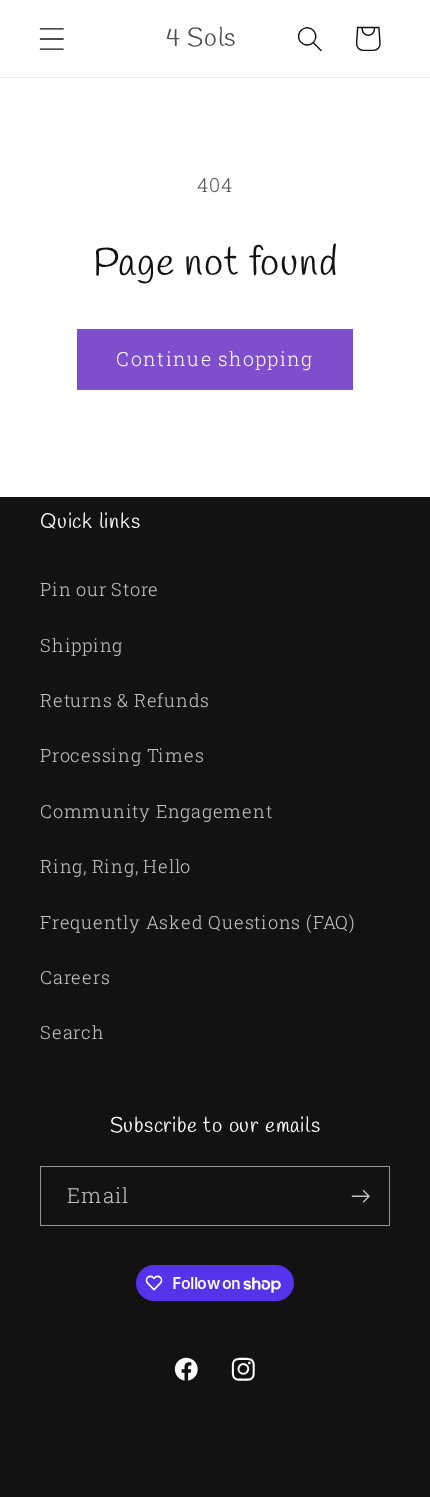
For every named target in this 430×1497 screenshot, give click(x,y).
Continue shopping (214, 358)
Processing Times (122, 755)
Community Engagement (156, 811)
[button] (51, 38)
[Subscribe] (360, 1196)
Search (72, 1032)
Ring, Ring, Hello (115, 866)
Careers (75, 977)
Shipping (81, 645)
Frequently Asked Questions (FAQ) (198, 922)
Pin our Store (99, 589)
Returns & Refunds (125, 700)
